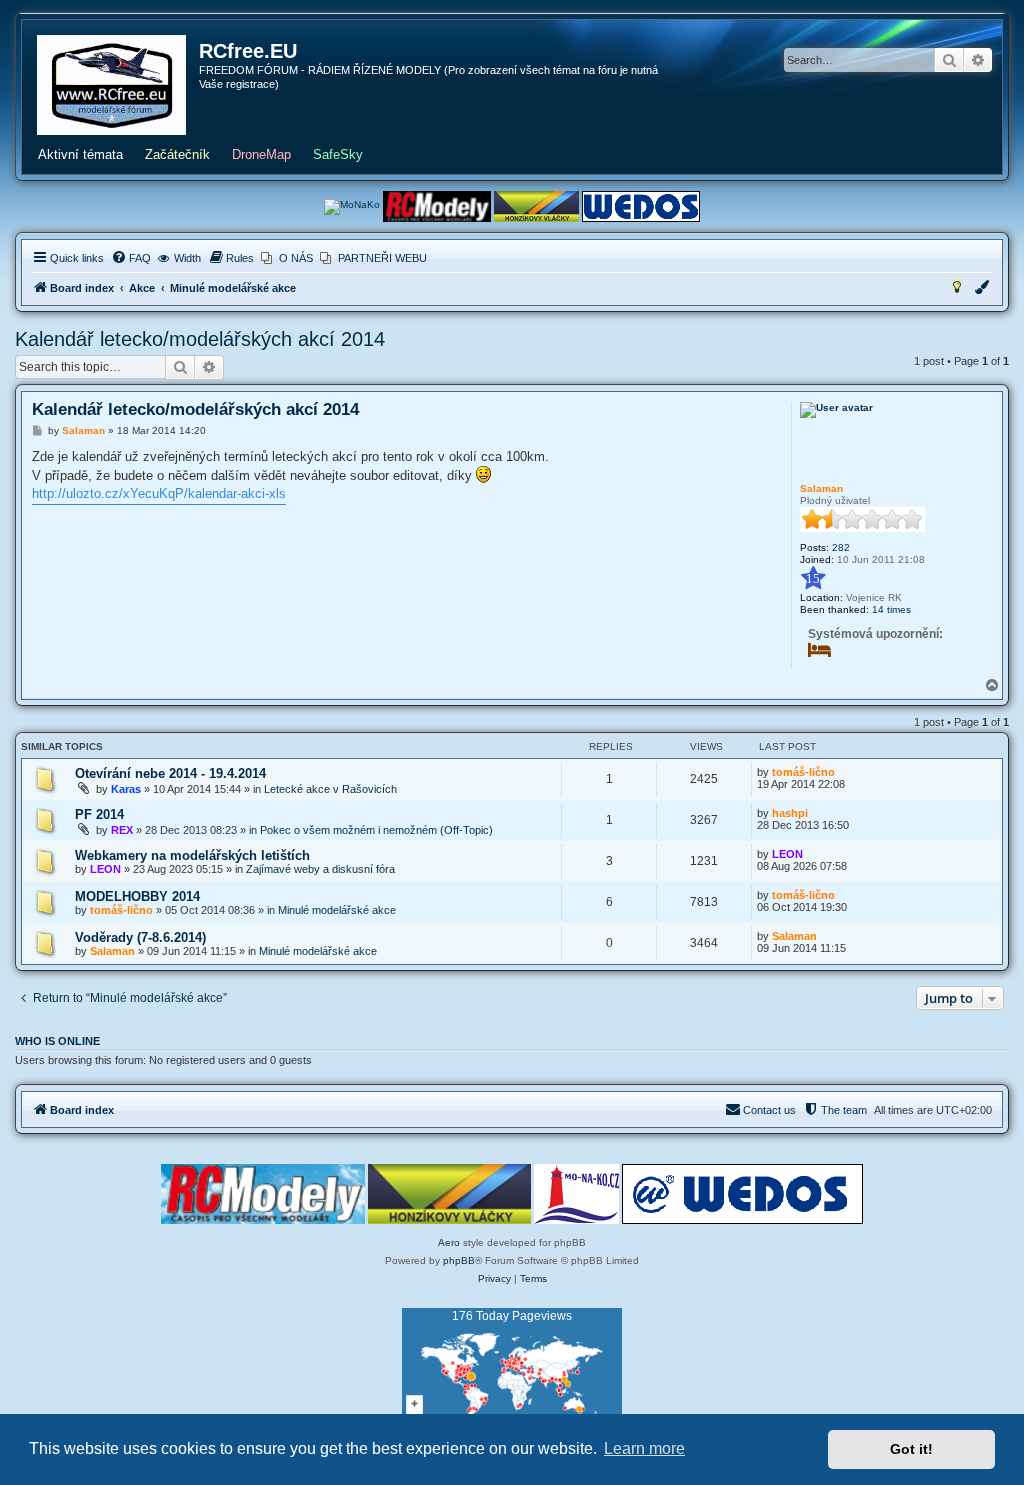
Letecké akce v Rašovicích (330, 789)
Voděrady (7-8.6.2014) (140, 937)
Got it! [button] (911, 1449)
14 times (891, 609)
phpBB (459, 1260)
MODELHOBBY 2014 (137, 896)
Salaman (821, 488)
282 (841, 547)
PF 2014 (99, 814)
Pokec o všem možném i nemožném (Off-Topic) (376, 830)
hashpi (790, 813)
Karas (126, 789)
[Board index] (111, 85)
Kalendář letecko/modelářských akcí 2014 (200, 339)
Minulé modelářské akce (337, 910)
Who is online (57, 1041)
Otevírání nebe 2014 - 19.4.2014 (170, 773)
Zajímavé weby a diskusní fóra (320, 869)
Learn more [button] (644, 1448)
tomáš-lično (803, 772)
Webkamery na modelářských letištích (192, 855)
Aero (449, 1242)
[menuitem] (131, 258)
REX (122, 830)
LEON (105, 869)
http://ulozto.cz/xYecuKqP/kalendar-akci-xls (159, 493)
